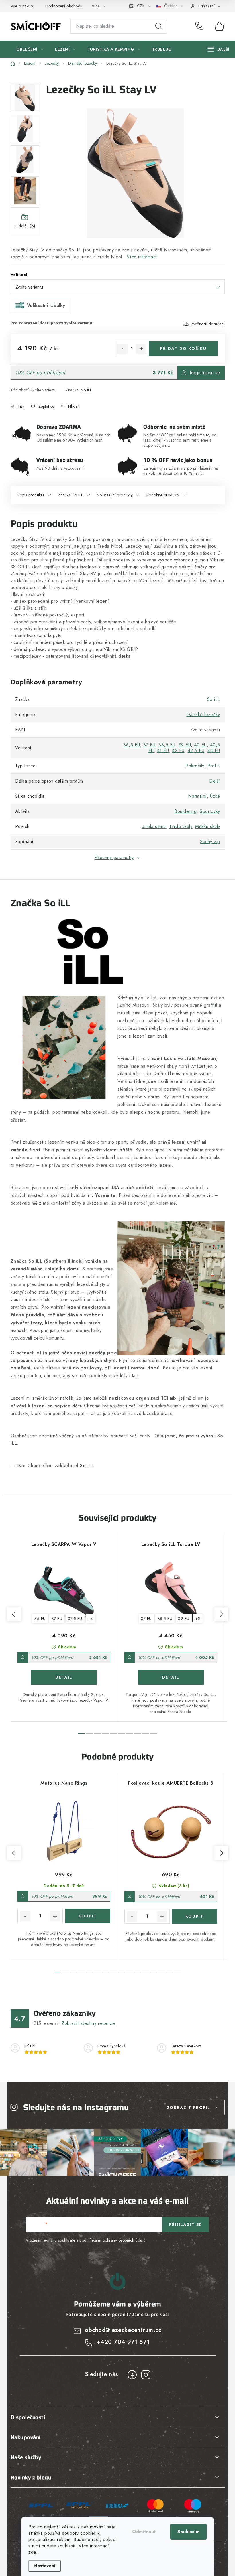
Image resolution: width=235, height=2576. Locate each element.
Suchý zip (210, 842)
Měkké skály (208, 826)
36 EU (40, 1619)
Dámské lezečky (203, 715)
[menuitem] (30, 49)
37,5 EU (75, 1619)
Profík (214, 766)
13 (162, 1972)
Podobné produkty (163, 495)
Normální (197, 796)
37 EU (149, 745)
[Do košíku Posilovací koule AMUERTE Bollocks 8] (195, 1916)
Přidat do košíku (183, 348)
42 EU (178, 751)
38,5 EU (167, 745)
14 (170, 1972)
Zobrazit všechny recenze (88, 2023)
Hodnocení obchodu (64, 6)
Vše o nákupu (23, 6)
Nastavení (45, 2566)
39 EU (185, 745)
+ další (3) (25, 226)
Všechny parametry (114, 857)
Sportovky (210, 811)
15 (178, 1972)
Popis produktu (31, 495)
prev (14, 1614)
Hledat (159, 26)
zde (32, 2552)
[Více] (219, 49)
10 (138, 1972)
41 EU (163, 751)
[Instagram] (146, 2375)
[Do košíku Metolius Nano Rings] (88, 1916)
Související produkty (115, 495)
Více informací (142, 257)
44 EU (214, 751)
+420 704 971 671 (201, 26)
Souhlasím (188, 2532)
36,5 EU (132, 745)
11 (146, 1972)
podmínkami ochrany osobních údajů (112, 2240)
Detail (64, 1677)
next (221, 1614)
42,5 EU (196, 751)
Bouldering (185, 811)
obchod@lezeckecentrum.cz (123, 2330)
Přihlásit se (186, 2224)
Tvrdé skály (181, 826)
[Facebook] (132, 2375)
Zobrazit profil (189, 2108)
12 (154, 1972)
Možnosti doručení (208, 324)
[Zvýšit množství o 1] (141, 349)
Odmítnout (144, 2532)
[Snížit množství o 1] (122, 349)
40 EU (200, 745)
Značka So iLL (70, 495)
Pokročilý (195, 766)
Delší (215, 781)
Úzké (215, 796)
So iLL (86, 390)
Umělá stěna (154, 826)
